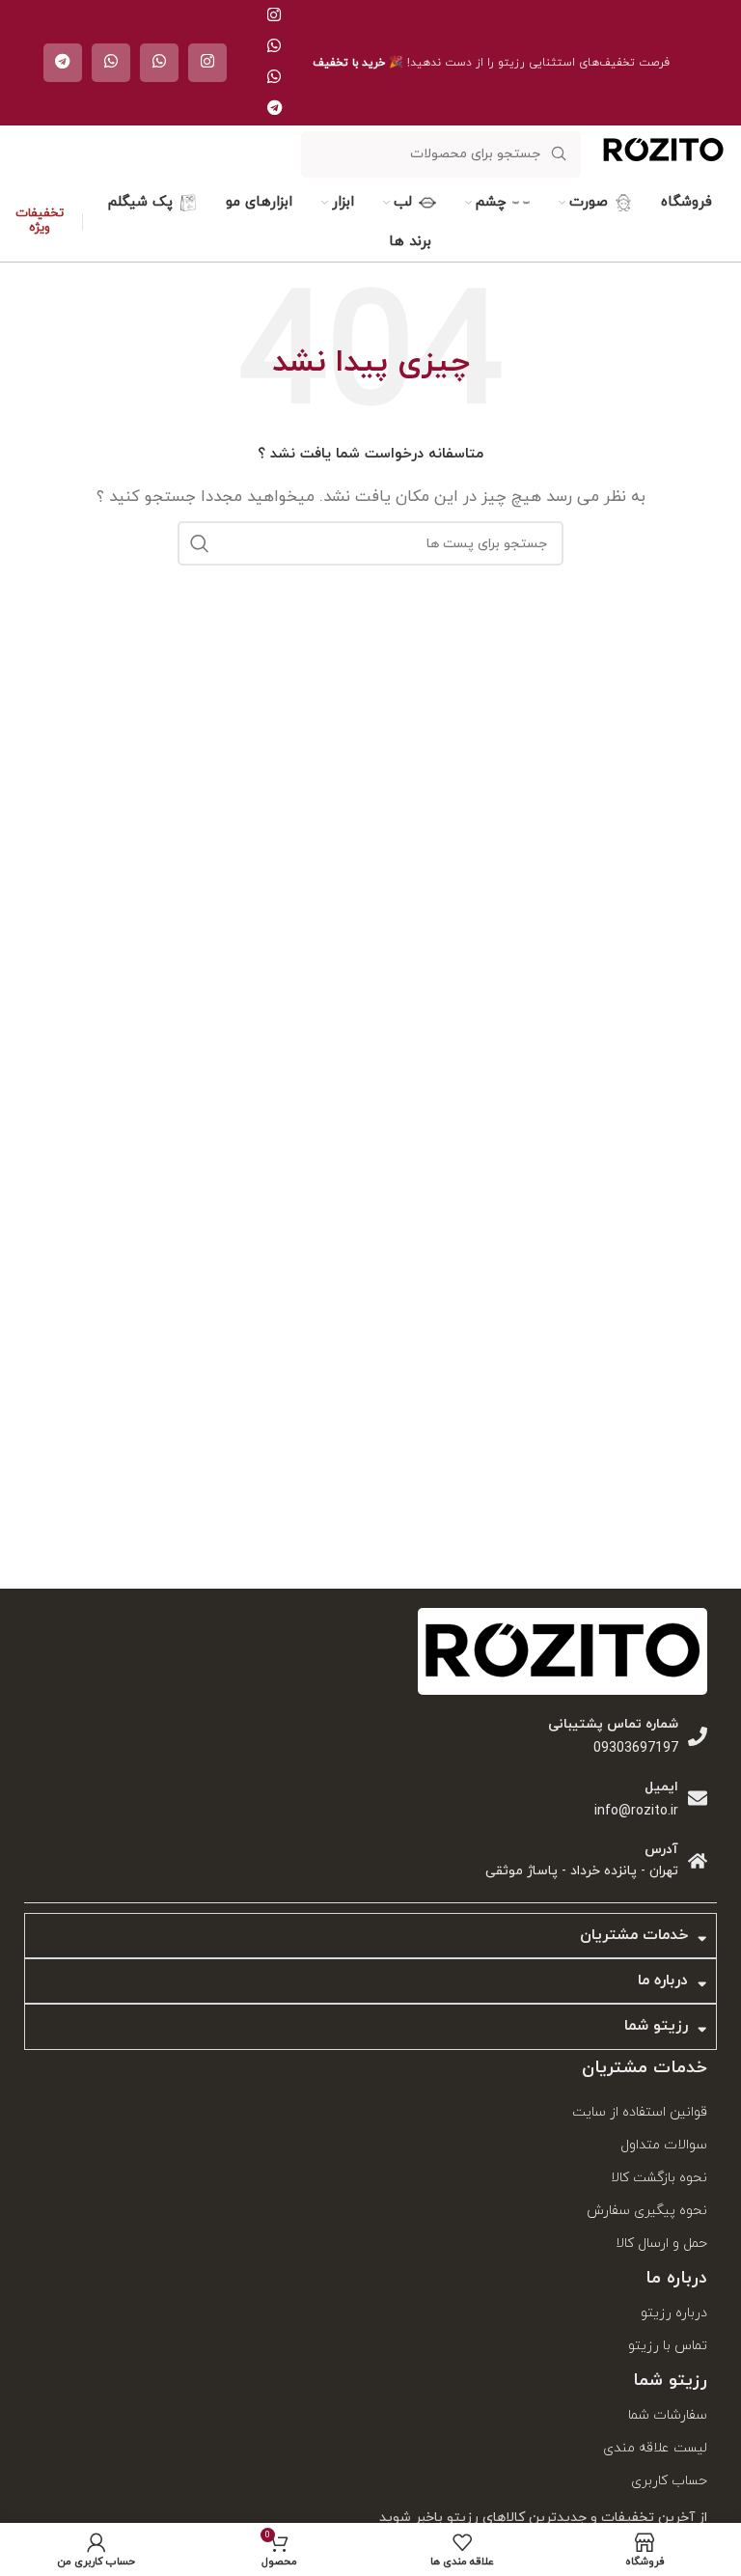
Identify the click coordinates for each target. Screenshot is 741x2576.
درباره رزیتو (674, 2313)
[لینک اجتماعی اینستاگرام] (274, 16)
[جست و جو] (200, 543)
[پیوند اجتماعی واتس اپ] (274, 47)
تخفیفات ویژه (40, 222)
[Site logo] (663, 170)
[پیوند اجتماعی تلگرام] (274, 109)
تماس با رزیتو (668, 2346)
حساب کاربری (669, 2481)
